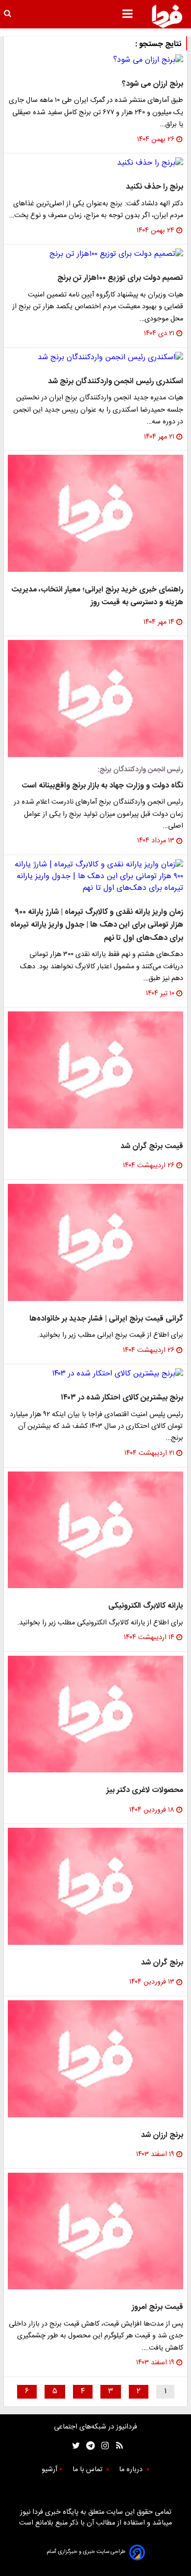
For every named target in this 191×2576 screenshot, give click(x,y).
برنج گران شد (162, 1963)
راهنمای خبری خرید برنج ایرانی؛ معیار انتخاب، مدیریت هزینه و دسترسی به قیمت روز (97, 596)
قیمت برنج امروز (157, 2307)
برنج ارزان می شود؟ (153, 84)
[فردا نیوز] (167, 16)
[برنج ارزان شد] (95, 2059)
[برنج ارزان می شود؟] (95, 60)
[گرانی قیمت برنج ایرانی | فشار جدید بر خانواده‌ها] (95, 1242)
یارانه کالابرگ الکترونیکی (146, 1606)
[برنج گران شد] (95, 1886)
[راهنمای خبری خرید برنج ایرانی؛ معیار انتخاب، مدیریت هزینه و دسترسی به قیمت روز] (95, 513)
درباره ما (132, 2470)
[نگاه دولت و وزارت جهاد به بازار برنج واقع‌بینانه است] (95, 699)
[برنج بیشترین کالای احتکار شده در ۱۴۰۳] (95, 1374)
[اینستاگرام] (103, 2446)
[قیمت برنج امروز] (95, 2231)
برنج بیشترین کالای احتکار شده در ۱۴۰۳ (122, 1398)
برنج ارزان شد (162, 2135)
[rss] (116, 2446)
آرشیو (49, 2470)
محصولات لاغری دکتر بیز (145, 1790)
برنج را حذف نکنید (155, 187)
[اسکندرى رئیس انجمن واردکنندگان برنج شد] (95, 358)
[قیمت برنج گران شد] (95, 1070)
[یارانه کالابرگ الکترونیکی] (95, 1530)
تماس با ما (88, 2470)
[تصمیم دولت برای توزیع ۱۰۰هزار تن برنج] (95, 254)
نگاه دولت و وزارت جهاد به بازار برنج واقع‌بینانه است (102, 786)
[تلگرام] (87, 2446)
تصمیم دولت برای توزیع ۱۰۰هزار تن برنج (120, 278)
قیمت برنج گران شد (152, 1146)
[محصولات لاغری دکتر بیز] (95, 1714)
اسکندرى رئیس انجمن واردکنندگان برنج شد (116, 381)
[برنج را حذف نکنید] (95, 163)
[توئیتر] (74, 2446)
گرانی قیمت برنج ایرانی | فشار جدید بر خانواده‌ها (106, 1319)
